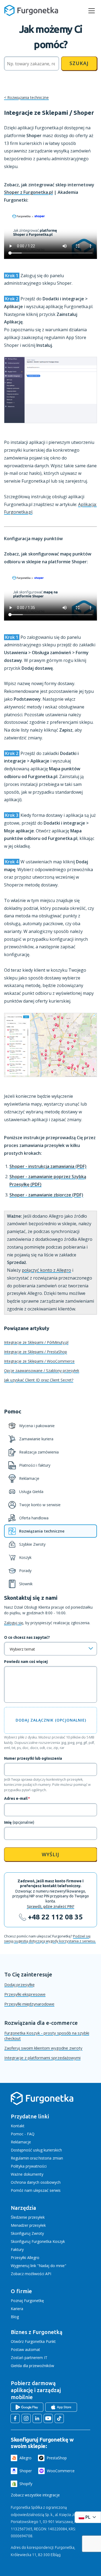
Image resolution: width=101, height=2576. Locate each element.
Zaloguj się (14, 1623)
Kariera (17, 2309)
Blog (15, 2317)
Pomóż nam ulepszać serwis (36, 2190)
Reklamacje (21, 2142)
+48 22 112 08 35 (55, 1917)
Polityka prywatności (29, 2166)
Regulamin (20, 2158)
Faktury (17, 2249)
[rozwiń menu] (92, 11)
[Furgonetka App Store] (61, 2407)
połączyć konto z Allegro (46, 1270)
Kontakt (18, 2126)
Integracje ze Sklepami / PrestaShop (36, 1352)
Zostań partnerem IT (29, 2358)
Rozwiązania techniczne (28, 97)
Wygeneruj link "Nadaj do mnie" (39, 2266)
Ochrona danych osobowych (36, 2182)
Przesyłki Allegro (25, 2258)
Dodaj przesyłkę (19, 1984)
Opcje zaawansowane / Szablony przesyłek (42, 1371)
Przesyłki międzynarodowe (29, 2004)
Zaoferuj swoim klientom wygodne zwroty (43, 2048)
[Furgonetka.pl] (31, 10)
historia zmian (51, 2158)
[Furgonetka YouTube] (48, 2418)
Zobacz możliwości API (31, 2274)
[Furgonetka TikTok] (59, 2418)
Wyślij (50, 1854)
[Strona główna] (42, 2104)
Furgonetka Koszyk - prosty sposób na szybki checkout (47, 2036)
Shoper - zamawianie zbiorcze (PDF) (46, 1195)
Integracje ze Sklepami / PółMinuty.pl (36, 1342)
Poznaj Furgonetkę (27, 2301)
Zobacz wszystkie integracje (35, 2495)
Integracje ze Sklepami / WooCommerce (39, 1361)
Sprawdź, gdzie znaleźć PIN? (51, 1907)
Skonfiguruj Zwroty (27, 2233)
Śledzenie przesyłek (28, 2217)
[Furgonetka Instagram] (26, 2418)
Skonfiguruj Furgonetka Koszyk (38, 2241)
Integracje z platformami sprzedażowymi (42, 2058)
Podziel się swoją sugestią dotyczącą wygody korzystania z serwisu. (50, 1939)
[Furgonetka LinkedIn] (37, 2418)
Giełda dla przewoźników (32, 2366)
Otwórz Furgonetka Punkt (33, 2341)
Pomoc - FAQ (23, 2134)
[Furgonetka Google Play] (27, 2407)
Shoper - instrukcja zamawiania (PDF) (48, 1166)
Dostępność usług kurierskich (36, 2150)
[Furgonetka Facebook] (15, 2418)
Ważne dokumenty (27, 2174)
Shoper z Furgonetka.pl (28, 192)
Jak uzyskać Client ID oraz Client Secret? (39, 1380)
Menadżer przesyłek (28, 2225)
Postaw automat (25, 2349)
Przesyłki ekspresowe (25, 1994)
